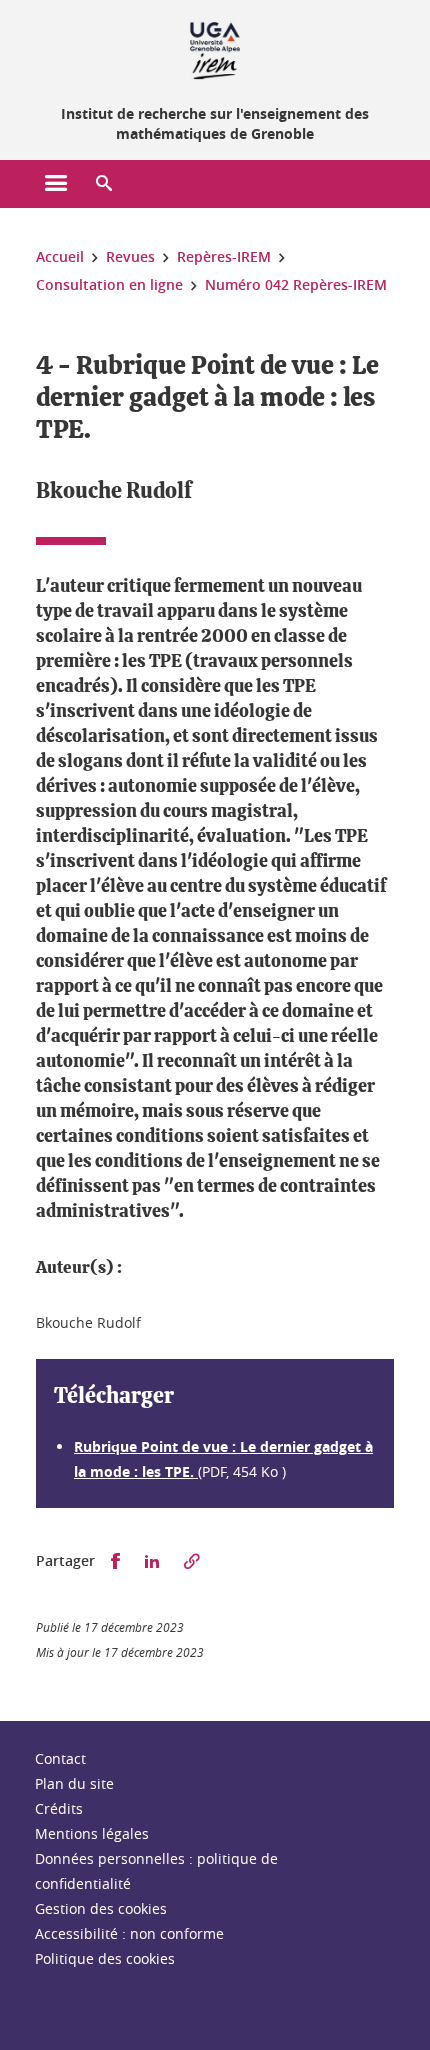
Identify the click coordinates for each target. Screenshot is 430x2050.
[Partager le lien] (192, 1561)
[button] (104, 184)
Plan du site (74, 1783)
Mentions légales (92, 1833)
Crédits (59, 1808)
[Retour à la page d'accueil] (215, 48)
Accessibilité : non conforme (129, 1933)
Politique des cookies (105, 1958)
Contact (60, 1758)
